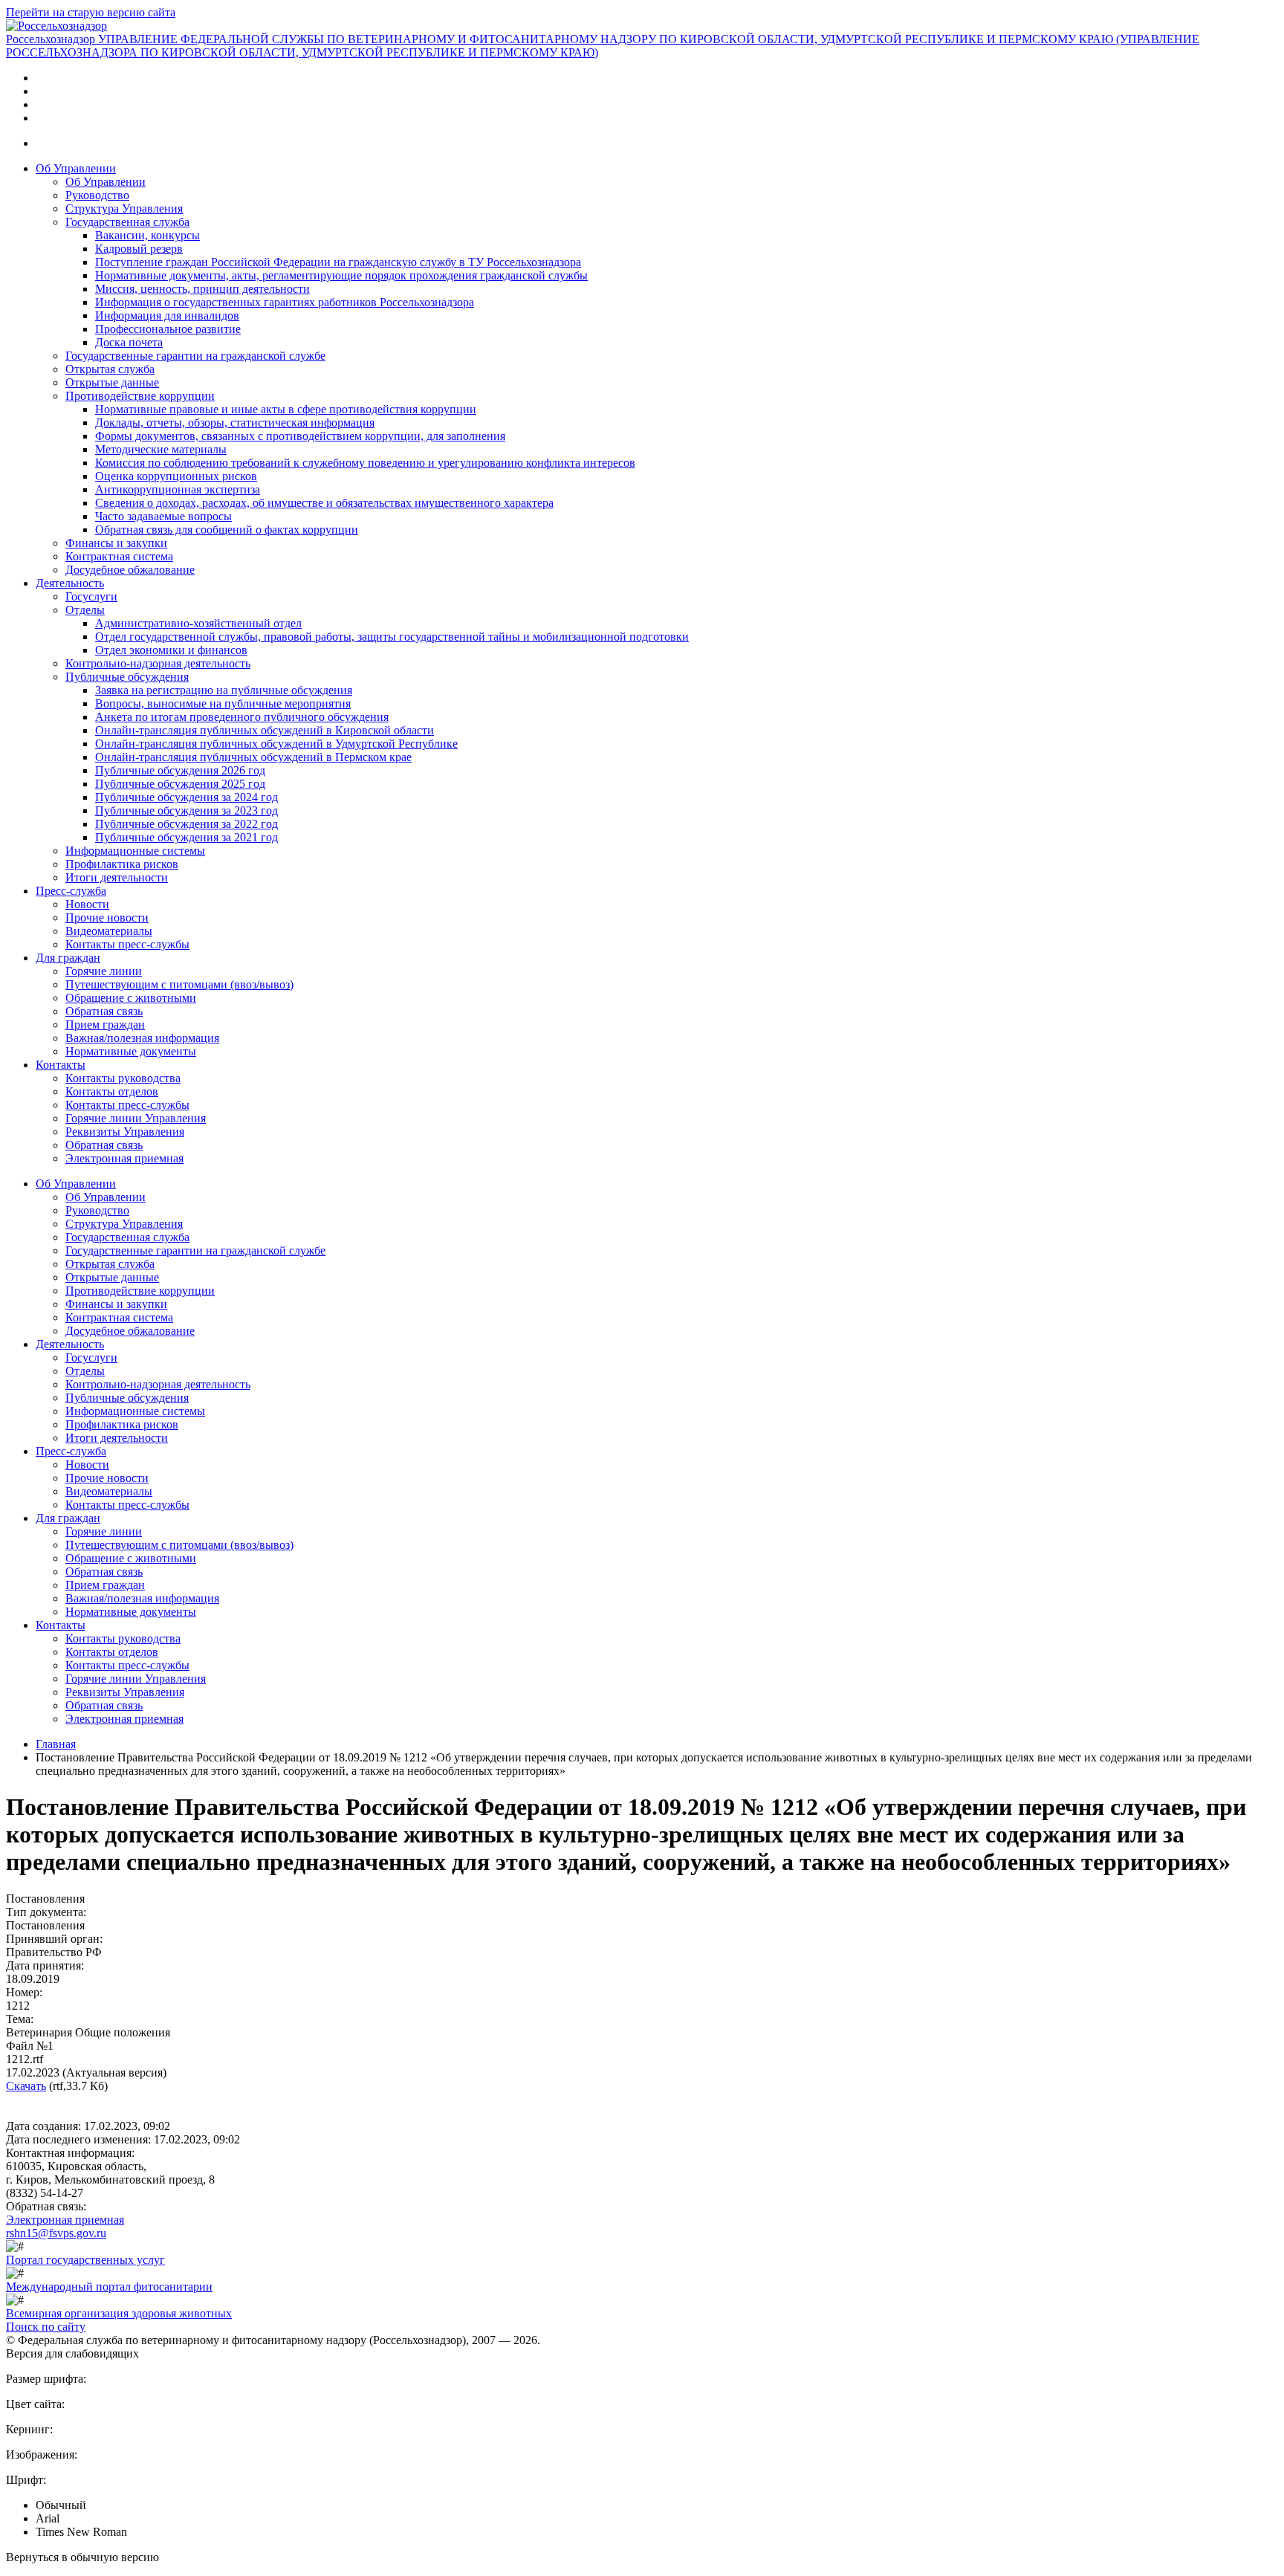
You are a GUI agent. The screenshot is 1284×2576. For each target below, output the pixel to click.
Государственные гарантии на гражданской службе (195, 356)
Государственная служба (127, 222)
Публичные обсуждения (127, 677)
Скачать (26, 2086)
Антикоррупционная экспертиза (178, 489)
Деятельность (70, 583)
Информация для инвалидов (167, 315)
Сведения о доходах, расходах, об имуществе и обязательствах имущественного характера (324, 503)
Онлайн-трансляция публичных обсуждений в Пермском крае (253, 757)
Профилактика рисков (122, 864)
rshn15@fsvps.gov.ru (56, 2233)
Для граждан (68, 958)
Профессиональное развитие (168, 329)
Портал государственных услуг (85, 2260)
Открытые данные (112, 382)
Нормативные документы (131, 1051)
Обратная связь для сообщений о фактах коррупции (227, 530)
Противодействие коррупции (140, 396)
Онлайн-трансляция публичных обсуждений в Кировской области (265, 730)
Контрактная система (119, 556)
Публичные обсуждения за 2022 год (187, 824)
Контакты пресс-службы (127, 944)
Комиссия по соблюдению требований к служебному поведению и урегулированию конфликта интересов (365, 463)
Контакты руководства (123, 1078)
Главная (56, 1744)
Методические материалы (161, 449)
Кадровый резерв (139, 249)
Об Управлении (76, 168)
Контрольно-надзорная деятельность (158, 663)
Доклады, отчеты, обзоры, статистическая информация (235, 423)
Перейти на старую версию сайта (91, 12)
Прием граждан (105, 1025)
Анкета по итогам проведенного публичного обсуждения (242, 717)
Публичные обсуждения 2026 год (180, 770)
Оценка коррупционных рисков (176, 476)
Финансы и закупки (116, 543)
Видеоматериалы (109, 931)
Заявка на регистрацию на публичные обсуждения (224, 690)
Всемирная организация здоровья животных (119, 2313)
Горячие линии (104, 971)
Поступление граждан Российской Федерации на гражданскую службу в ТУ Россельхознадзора (338, 262)
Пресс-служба (71, 891)
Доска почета (129, 342)
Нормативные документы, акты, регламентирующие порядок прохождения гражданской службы (341, 275)
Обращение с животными (131, 998)
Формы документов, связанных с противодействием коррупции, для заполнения (300, 436)
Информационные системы (135, 851)
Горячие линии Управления (136, 1118)
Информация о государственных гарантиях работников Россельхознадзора (285, 302)
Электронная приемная (124, 1158)
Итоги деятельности (117, 877)
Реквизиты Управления (125, 1132)
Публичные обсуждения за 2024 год (187, 797)
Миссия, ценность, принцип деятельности (202, 289)
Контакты (61, 1065)
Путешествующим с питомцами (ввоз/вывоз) (179, 984)
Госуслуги (91, 596)
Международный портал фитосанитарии (109, 2287)
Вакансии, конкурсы (147, 235)
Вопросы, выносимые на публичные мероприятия (223, 703)
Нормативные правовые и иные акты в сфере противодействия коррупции (286, 409)
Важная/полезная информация (142, 1038)
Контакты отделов (112, 1091)
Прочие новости (107, 918)
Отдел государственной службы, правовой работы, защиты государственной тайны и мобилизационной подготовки (392, 637)
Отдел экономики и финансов (171, 650)
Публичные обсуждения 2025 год (180, 784)
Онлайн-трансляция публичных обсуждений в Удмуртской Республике (276, 744)
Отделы (85, 610)
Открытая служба (110, 369)
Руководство (97, 195)
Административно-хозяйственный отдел (198, 623)
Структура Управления (124, 208)
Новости (87, 904)
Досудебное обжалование (130, 570)
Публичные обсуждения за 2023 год (187, 810)
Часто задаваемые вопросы (163, 516)
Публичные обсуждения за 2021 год (187, 837)
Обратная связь (104, 1011)
